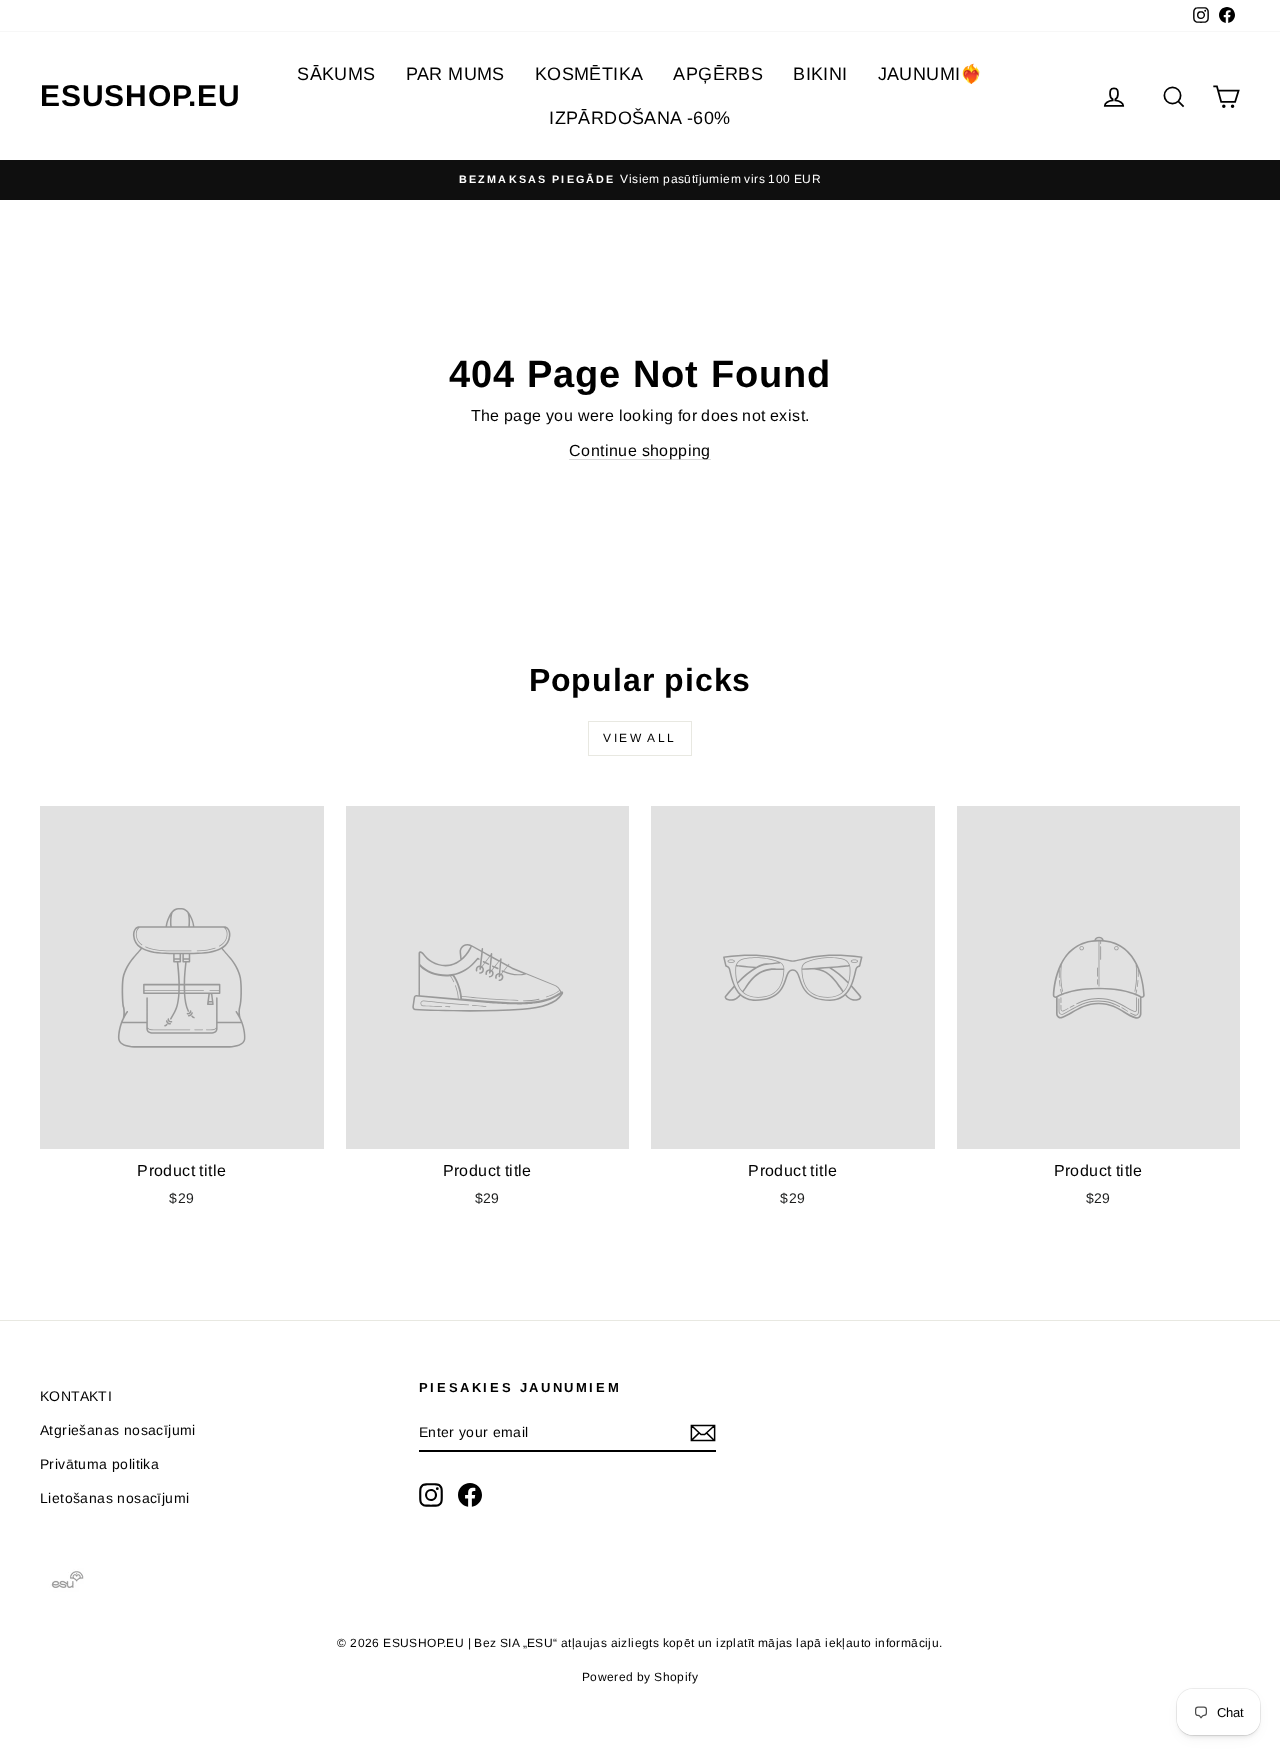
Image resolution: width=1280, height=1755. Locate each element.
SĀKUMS (336, 74)
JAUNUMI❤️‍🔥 (930, 74)
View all (639, 738)
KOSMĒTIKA (589, 74)
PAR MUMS (455, 74)
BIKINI (820, 74)
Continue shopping (640, 450)
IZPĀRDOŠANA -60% (639, 118)
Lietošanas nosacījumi (114, 1498)
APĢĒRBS (718, 74)
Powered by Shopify (640, 1677)
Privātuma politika (99, 1464)
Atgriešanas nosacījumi (118, 1430)
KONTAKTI (76, 1396)
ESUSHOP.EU (140, 95)
